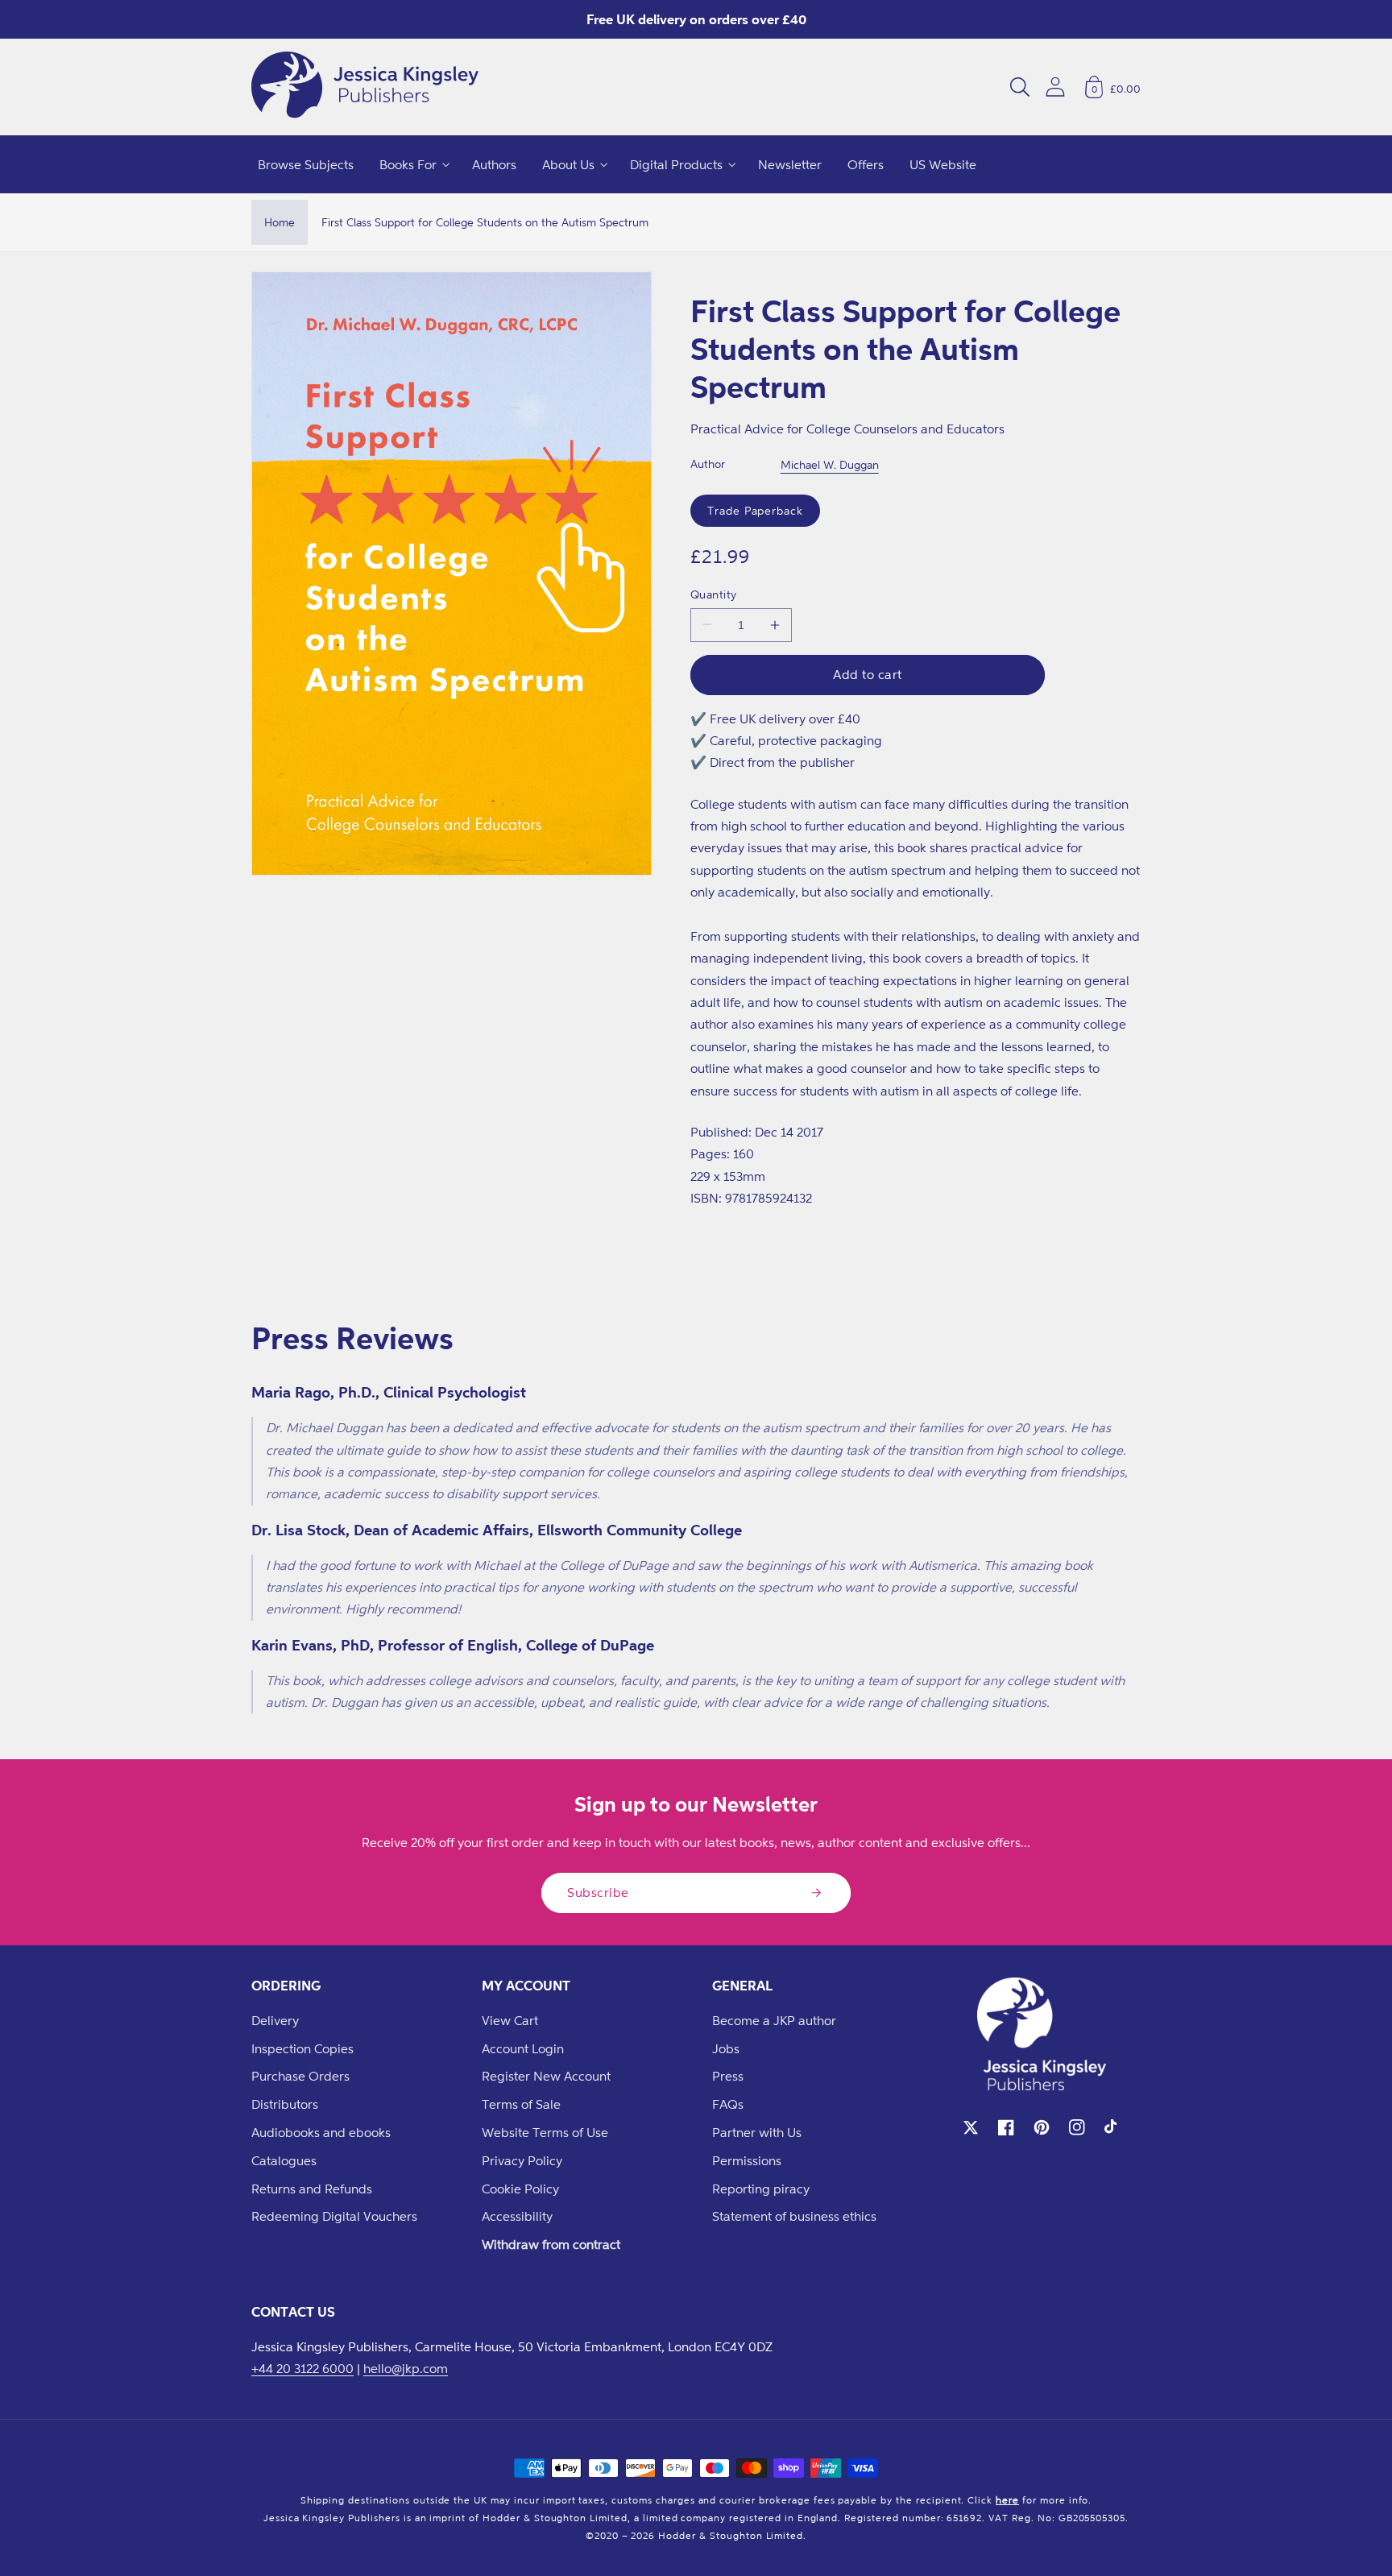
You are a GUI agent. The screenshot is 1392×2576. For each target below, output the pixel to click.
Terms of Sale (521, 2104)
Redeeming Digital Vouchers (334, 2216)
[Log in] (1055, 87)
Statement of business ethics (794, 2216)
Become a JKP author (774, 2020)
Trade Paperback (755, 510)
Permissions (747, 2160)
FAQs (728, 2104)
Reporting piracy (761, 2189)
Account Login (523, 2048)
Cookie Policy (520, 2189)
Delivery (275, 2020)
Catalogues (284, 2160)
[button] (1020, 87)
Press (728, 2076)
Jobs (726, 2048)
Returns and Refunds (312, 2189)
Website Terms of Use (545, 2132)
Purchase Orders (300, 2076)
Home (280, 222)
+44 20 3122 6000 (302, 2368)
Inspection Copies (302, 2048)
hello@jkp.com (406, 2368)
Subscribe (598, 1892)
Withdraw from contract (551, 2244)
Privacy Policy (522, 2160)
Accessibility (517, 2216)
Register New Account (546, 2076)
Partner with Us (757, 2132)
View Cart (510, 2020)
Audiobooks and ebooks (321, 2132)
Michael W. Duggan (830, 464)
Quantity (714, 594)
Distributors (285, 2104)
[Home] (365, 87)
